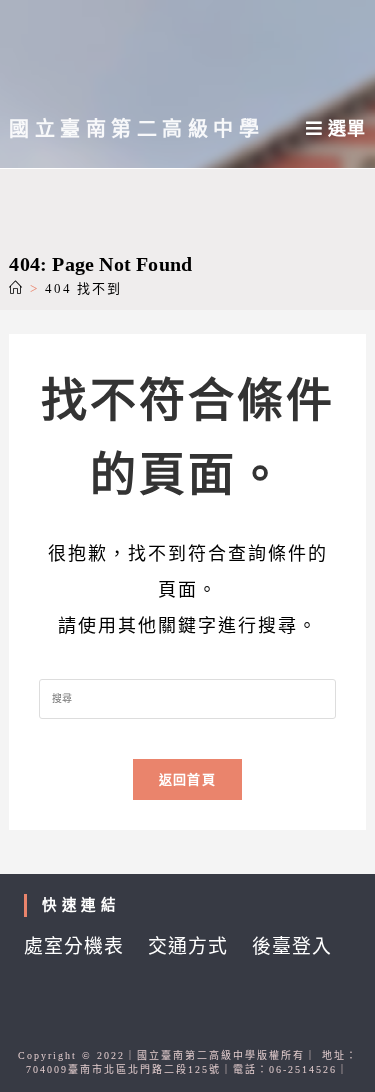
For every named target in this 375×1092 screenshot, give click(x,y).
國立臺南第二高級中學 (136, 129)
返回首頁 (187, 779)
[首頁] (16, 288)
